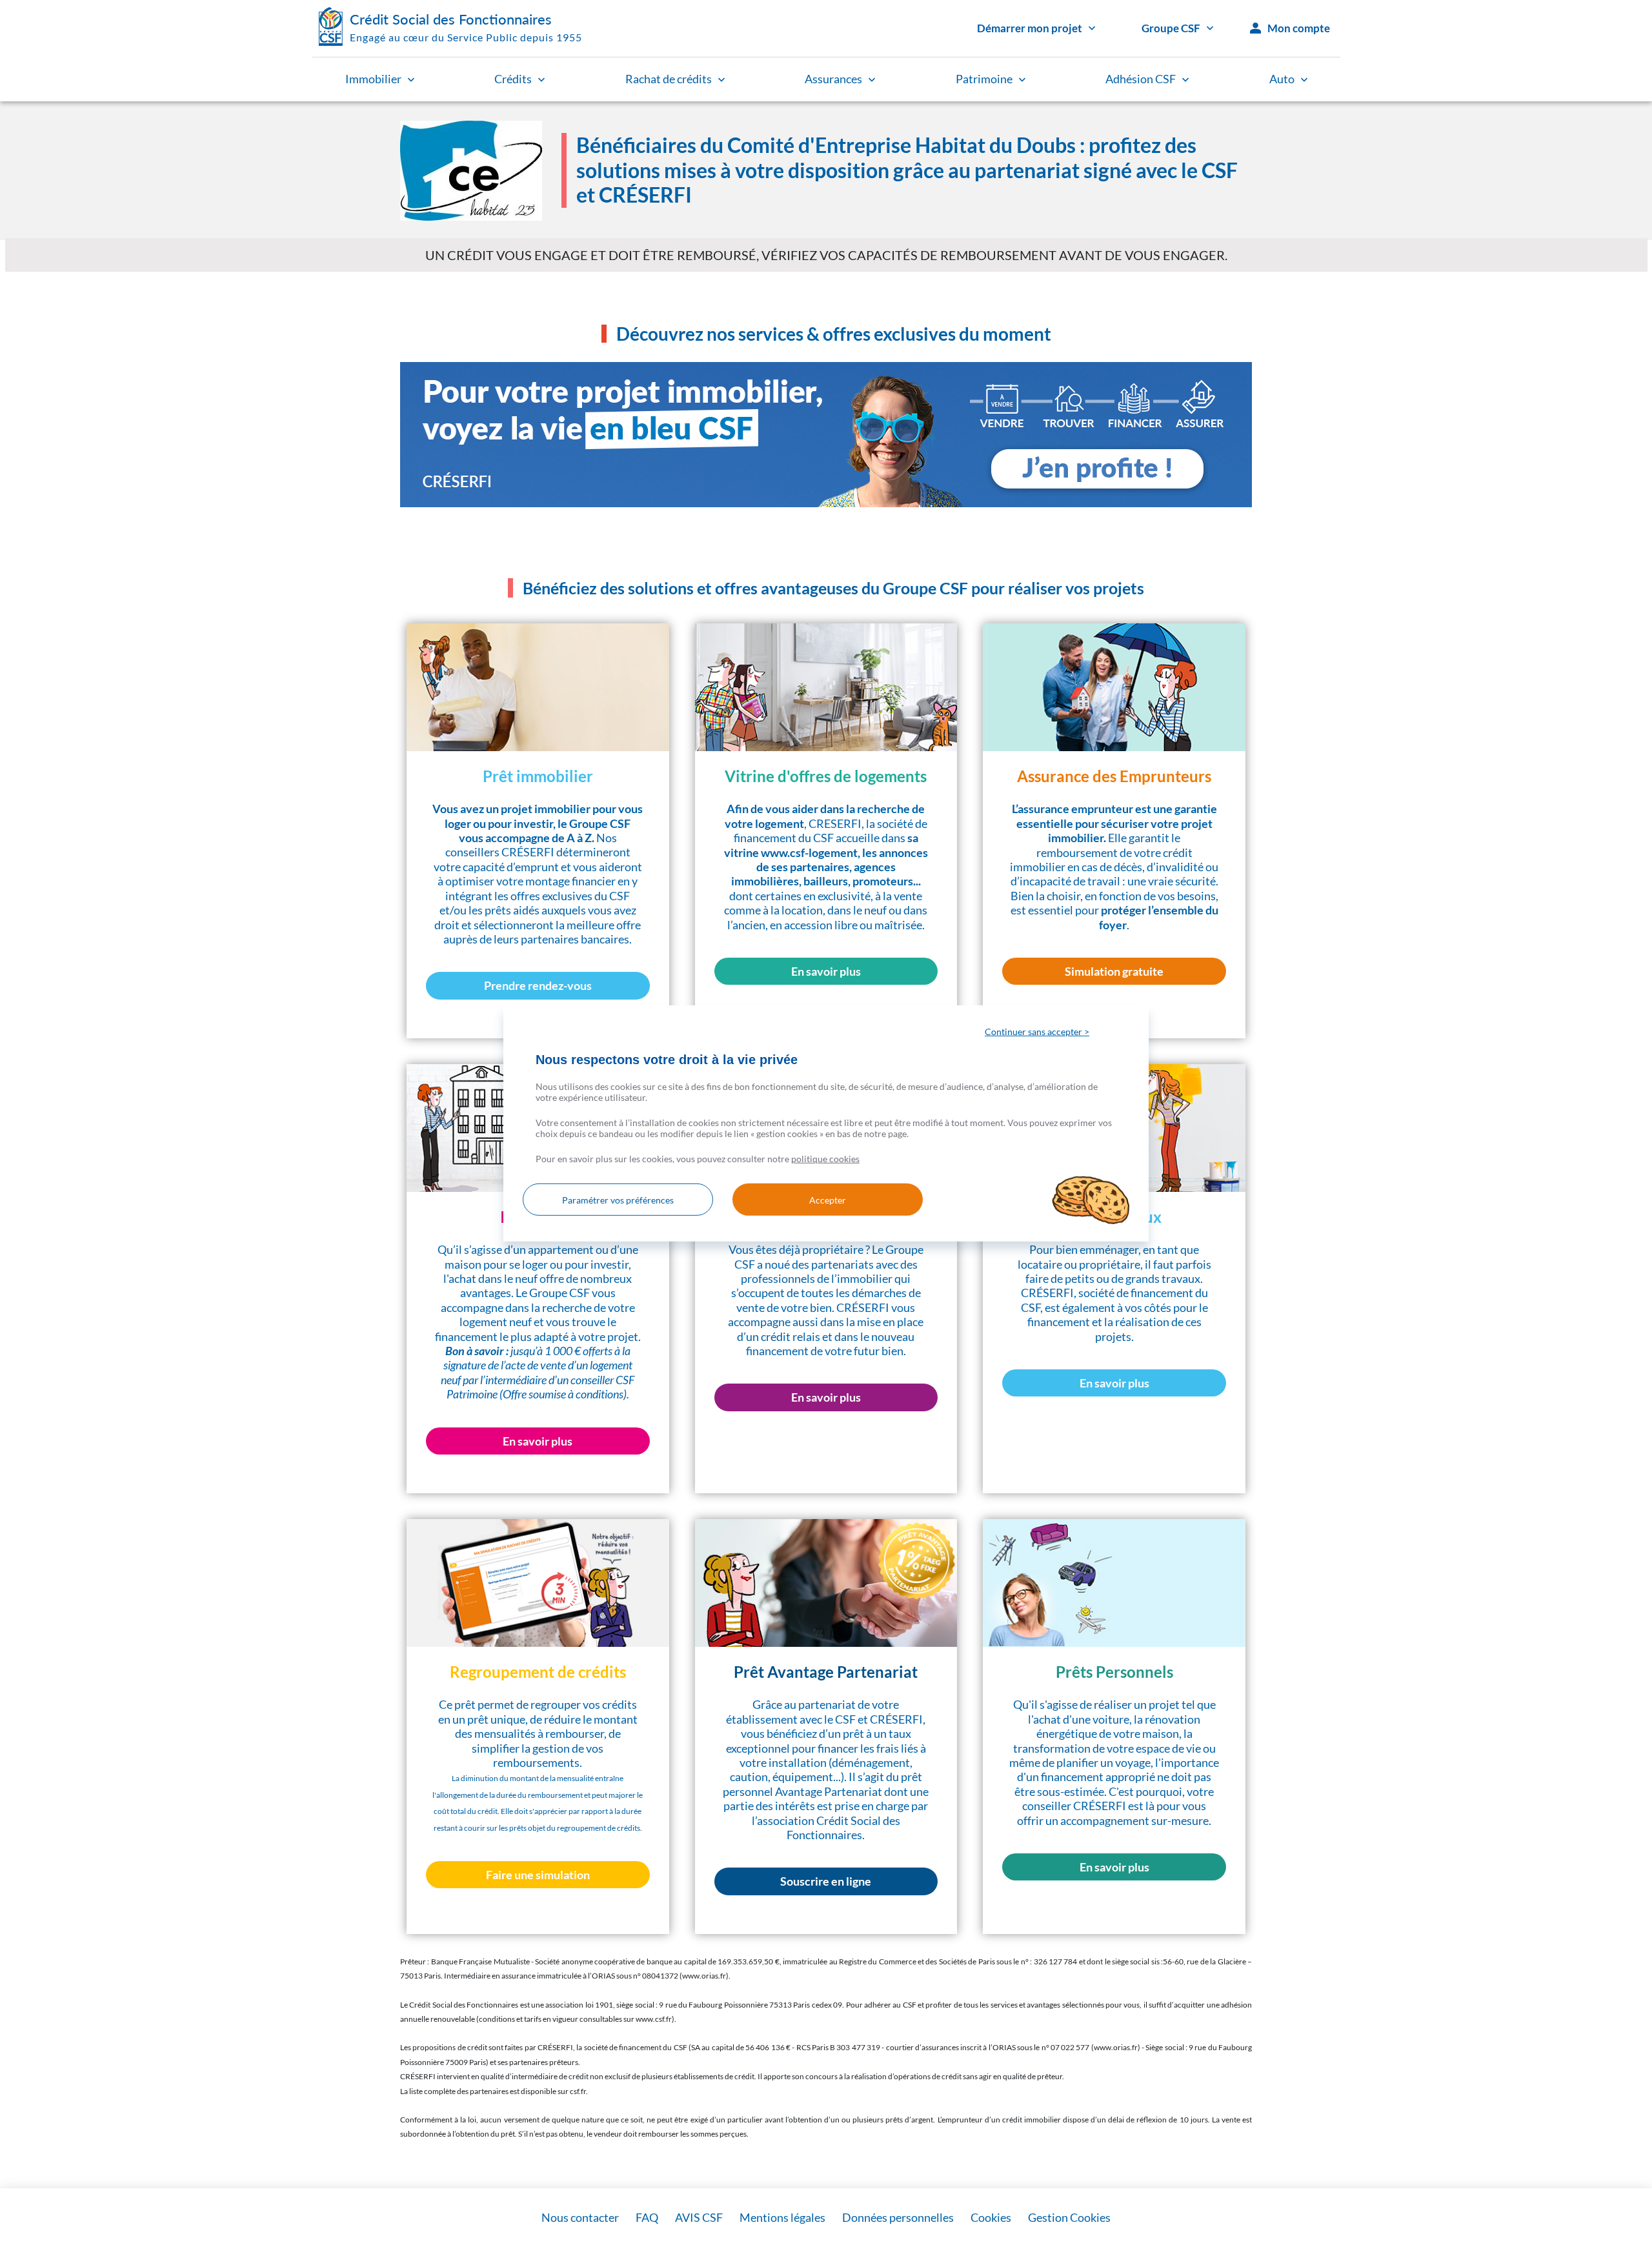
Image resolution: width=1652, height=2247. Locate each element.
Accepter (828, 1200)
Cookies (991, 2217)
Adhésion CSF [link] (1141, 79)
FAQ (647, 2217)
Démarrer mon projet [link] (1030, 28)
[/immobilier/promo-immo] (826, 435)
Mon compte (1299, 28)
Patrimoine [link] (984, 79)
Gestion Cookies (1069, 2217)
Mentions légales (782, 2217)
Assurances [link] (833, 79)
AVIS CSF (699, 2217)
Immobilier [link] (373, 79)
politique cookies (825, 1159)
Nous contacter (580, 2217)
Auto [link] (1282, 79)
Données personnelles (898, 2217)
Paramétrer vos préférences (618, 1200)
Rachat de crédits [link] (669, 79)
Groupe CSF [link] (1171, 28)
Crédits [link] (513, 79)
